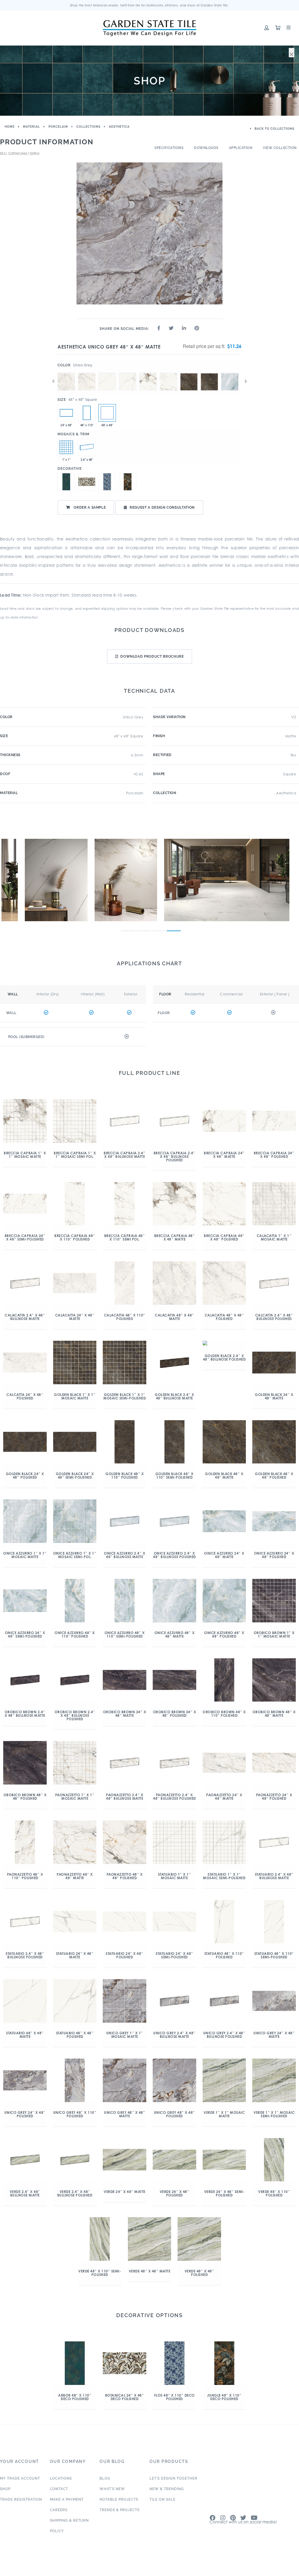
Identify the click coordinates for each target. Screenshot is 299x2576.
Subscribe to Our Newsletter (245, 2526)
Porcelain (58, 127)
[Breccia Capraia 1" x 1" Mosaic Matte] (66, 447)
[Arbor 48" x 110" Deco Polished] (87, 413)
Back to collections (274, 129)
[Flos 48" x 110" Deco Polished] (107, 482)
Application (241, 148)
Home (10, 127)
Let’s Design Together (173, 2478)
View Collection (280, 148)
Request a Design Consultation (162, 507)
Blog (105, 2478)
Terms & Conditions (284, 2568)
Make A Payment (67, 2499)
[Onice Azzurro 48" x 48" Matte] (230, 373)
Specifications (169, 148)
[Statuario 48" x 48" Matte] (107, 373)
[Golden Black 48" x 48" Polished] (209, 373)
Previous (53, 381)
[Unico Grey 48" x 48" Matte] (107, 413)
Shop (5, 2489)
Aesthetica (119, 127)
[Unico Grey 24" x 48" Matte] (66, 413)
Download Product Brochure (152, 656)
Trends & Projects (120, 2510)
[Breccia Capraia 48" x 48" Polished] (168, 373)
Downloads (206, 148)
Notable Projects (119, 2499)
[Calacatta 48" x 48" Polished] (87, 373)
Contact (59, 2489)
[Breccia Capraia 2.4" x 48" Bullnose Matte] (87, 447)
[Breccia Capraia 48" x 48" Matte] (148, 373)
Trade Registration (21, 2499)
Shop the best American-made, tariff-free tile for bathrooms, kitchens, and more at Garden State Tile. (150, 5)
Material (32, 127)
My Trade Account (20, 2478)
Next (246, 381)
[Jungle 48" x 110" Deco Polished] (128, 482)
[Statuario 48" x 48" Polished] (128, 373)
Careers (59, 2510)
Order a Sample (89, 507)
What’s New (112, 2489)
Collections (88, 127)
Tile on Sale (162, 2499)
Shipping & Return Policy (69, 2526)
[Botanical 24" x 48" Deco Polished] (87, 482)
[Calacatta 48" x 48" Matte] (66, 373)
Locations (61, 2478)
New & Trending (167, 2489)
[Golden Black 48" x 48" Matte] (189, 373)
